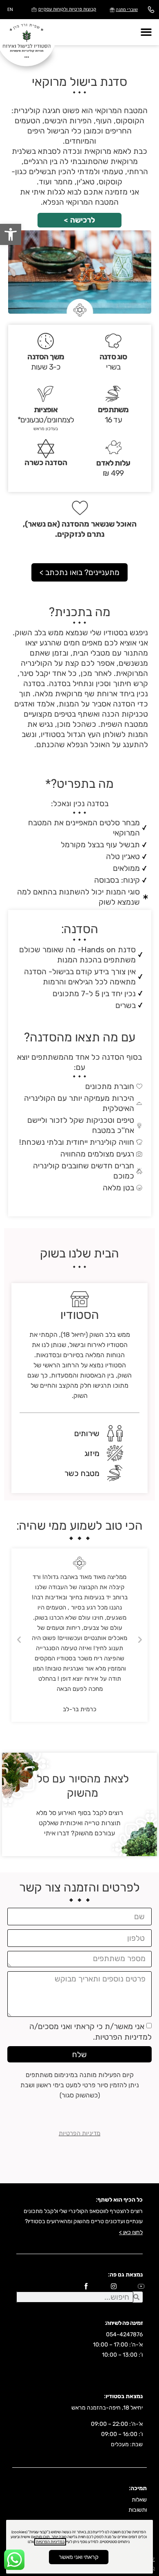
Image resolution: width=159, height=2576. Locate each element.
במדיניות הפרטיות (50, 2542)
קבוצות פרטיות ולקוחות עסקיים (67, 9)
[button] (11, 234)
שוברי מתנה (127, 10)
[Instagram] (114, 2286)
